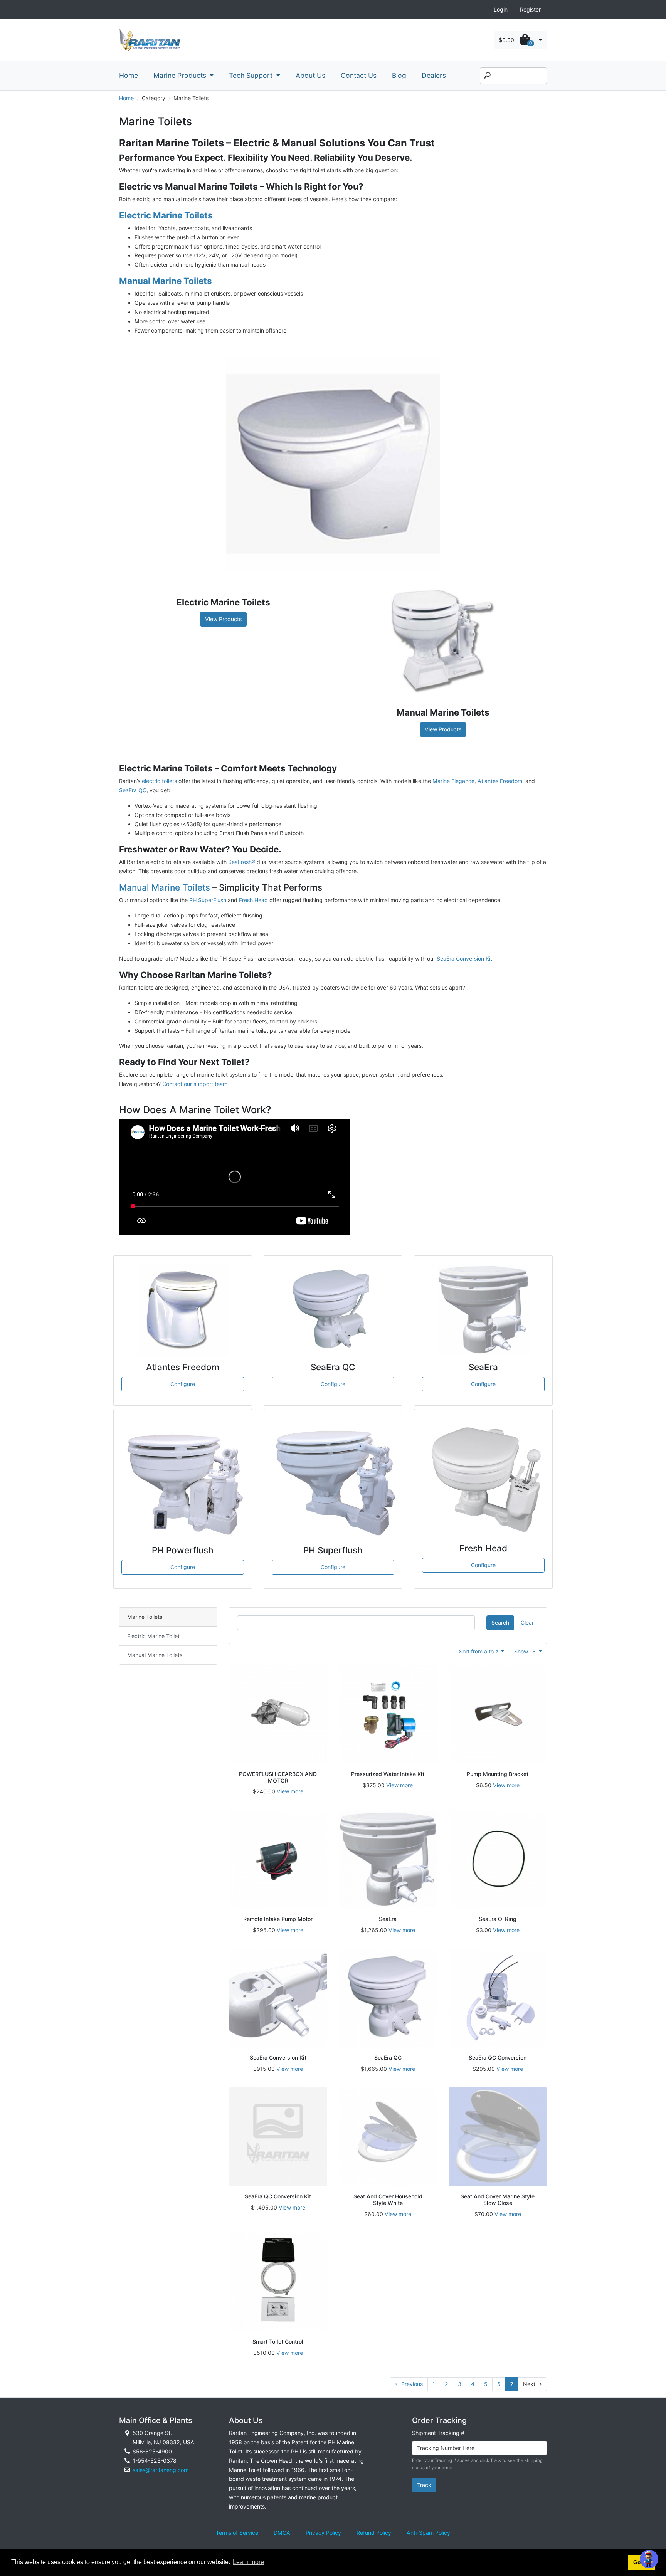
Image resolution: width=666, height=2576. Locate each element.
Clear (527, 1622)
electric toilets (159, 781)
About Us (310, 75)
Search (500, 1622)
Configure (183, 1384)
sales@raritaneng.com (161, 2470)
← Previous (409, 2384)
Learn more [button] (248, 2562)
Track (424, 2485)
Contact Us (359, 75)
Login (501, 9)
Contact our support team (195, 1084)
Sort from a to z (479, 1651)
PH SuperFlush (208, 900)
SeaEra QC (133, 790)
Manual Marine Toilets (165, 887)
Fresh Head (253, 900)
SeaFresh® (242, 862)
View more (290, 1791)
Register (530, 9)
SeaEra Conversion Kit (464, 959)
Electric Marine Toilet (153, 1636)
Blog (399, 75)
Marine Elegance (453, 781)
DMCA (282, 2533)
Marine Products (181, 75)
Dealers (434, 75)
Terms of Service (237, 2533)
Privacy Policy (323, 2533)
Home (129, 75)
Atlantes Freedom (500, 781)
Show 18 (526, 1651)
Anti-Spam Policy (428, 2533)
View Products (223, 619)
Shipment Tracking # (438, 2433)
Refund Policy (374, 2533)
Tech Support (252, 75)
